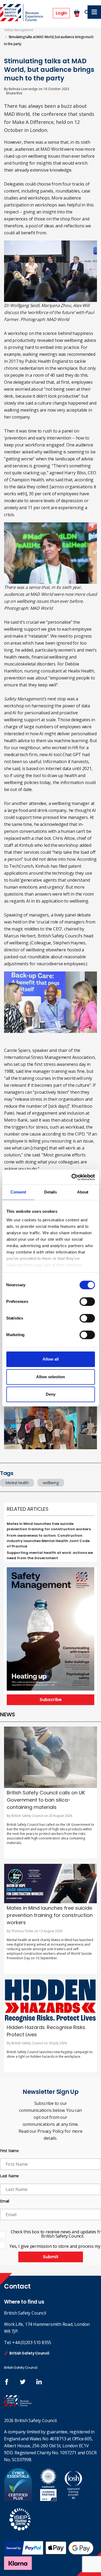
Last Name (9, 2176)
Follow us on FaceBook (7, 2382)
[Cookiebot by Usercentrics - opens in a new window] (72, 1177)
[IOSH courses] (73, 2499)
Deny (51, 1394)
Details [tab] (50, 1192)
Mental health (17, 1483)
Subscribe (51, 1700)
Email (5, 2201)
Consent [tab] (18, 1192)
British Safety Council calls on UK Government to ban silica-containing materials (46, 1800)
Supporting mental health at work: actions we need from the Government (50, 1555)
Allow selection (50, 1377)
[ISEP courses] (20, 2533)
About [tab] (83, 1192)
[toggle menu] (94, 12)
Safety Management (19, 30)
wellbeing (51, 1483)
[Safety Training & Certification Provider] (22, 13)
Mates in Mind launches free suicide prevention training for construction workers (49, 1526)
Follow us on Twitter (23, 2382)
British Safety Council (29, 2353)
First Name (9, 2151)
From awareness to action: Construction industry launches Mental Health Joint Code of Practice (48, 1541)
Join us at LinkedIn (39, 2382)
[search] (87, 12)
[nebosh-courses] (48, 2499)
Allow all (51, 1359)
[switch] (87, 1302)
